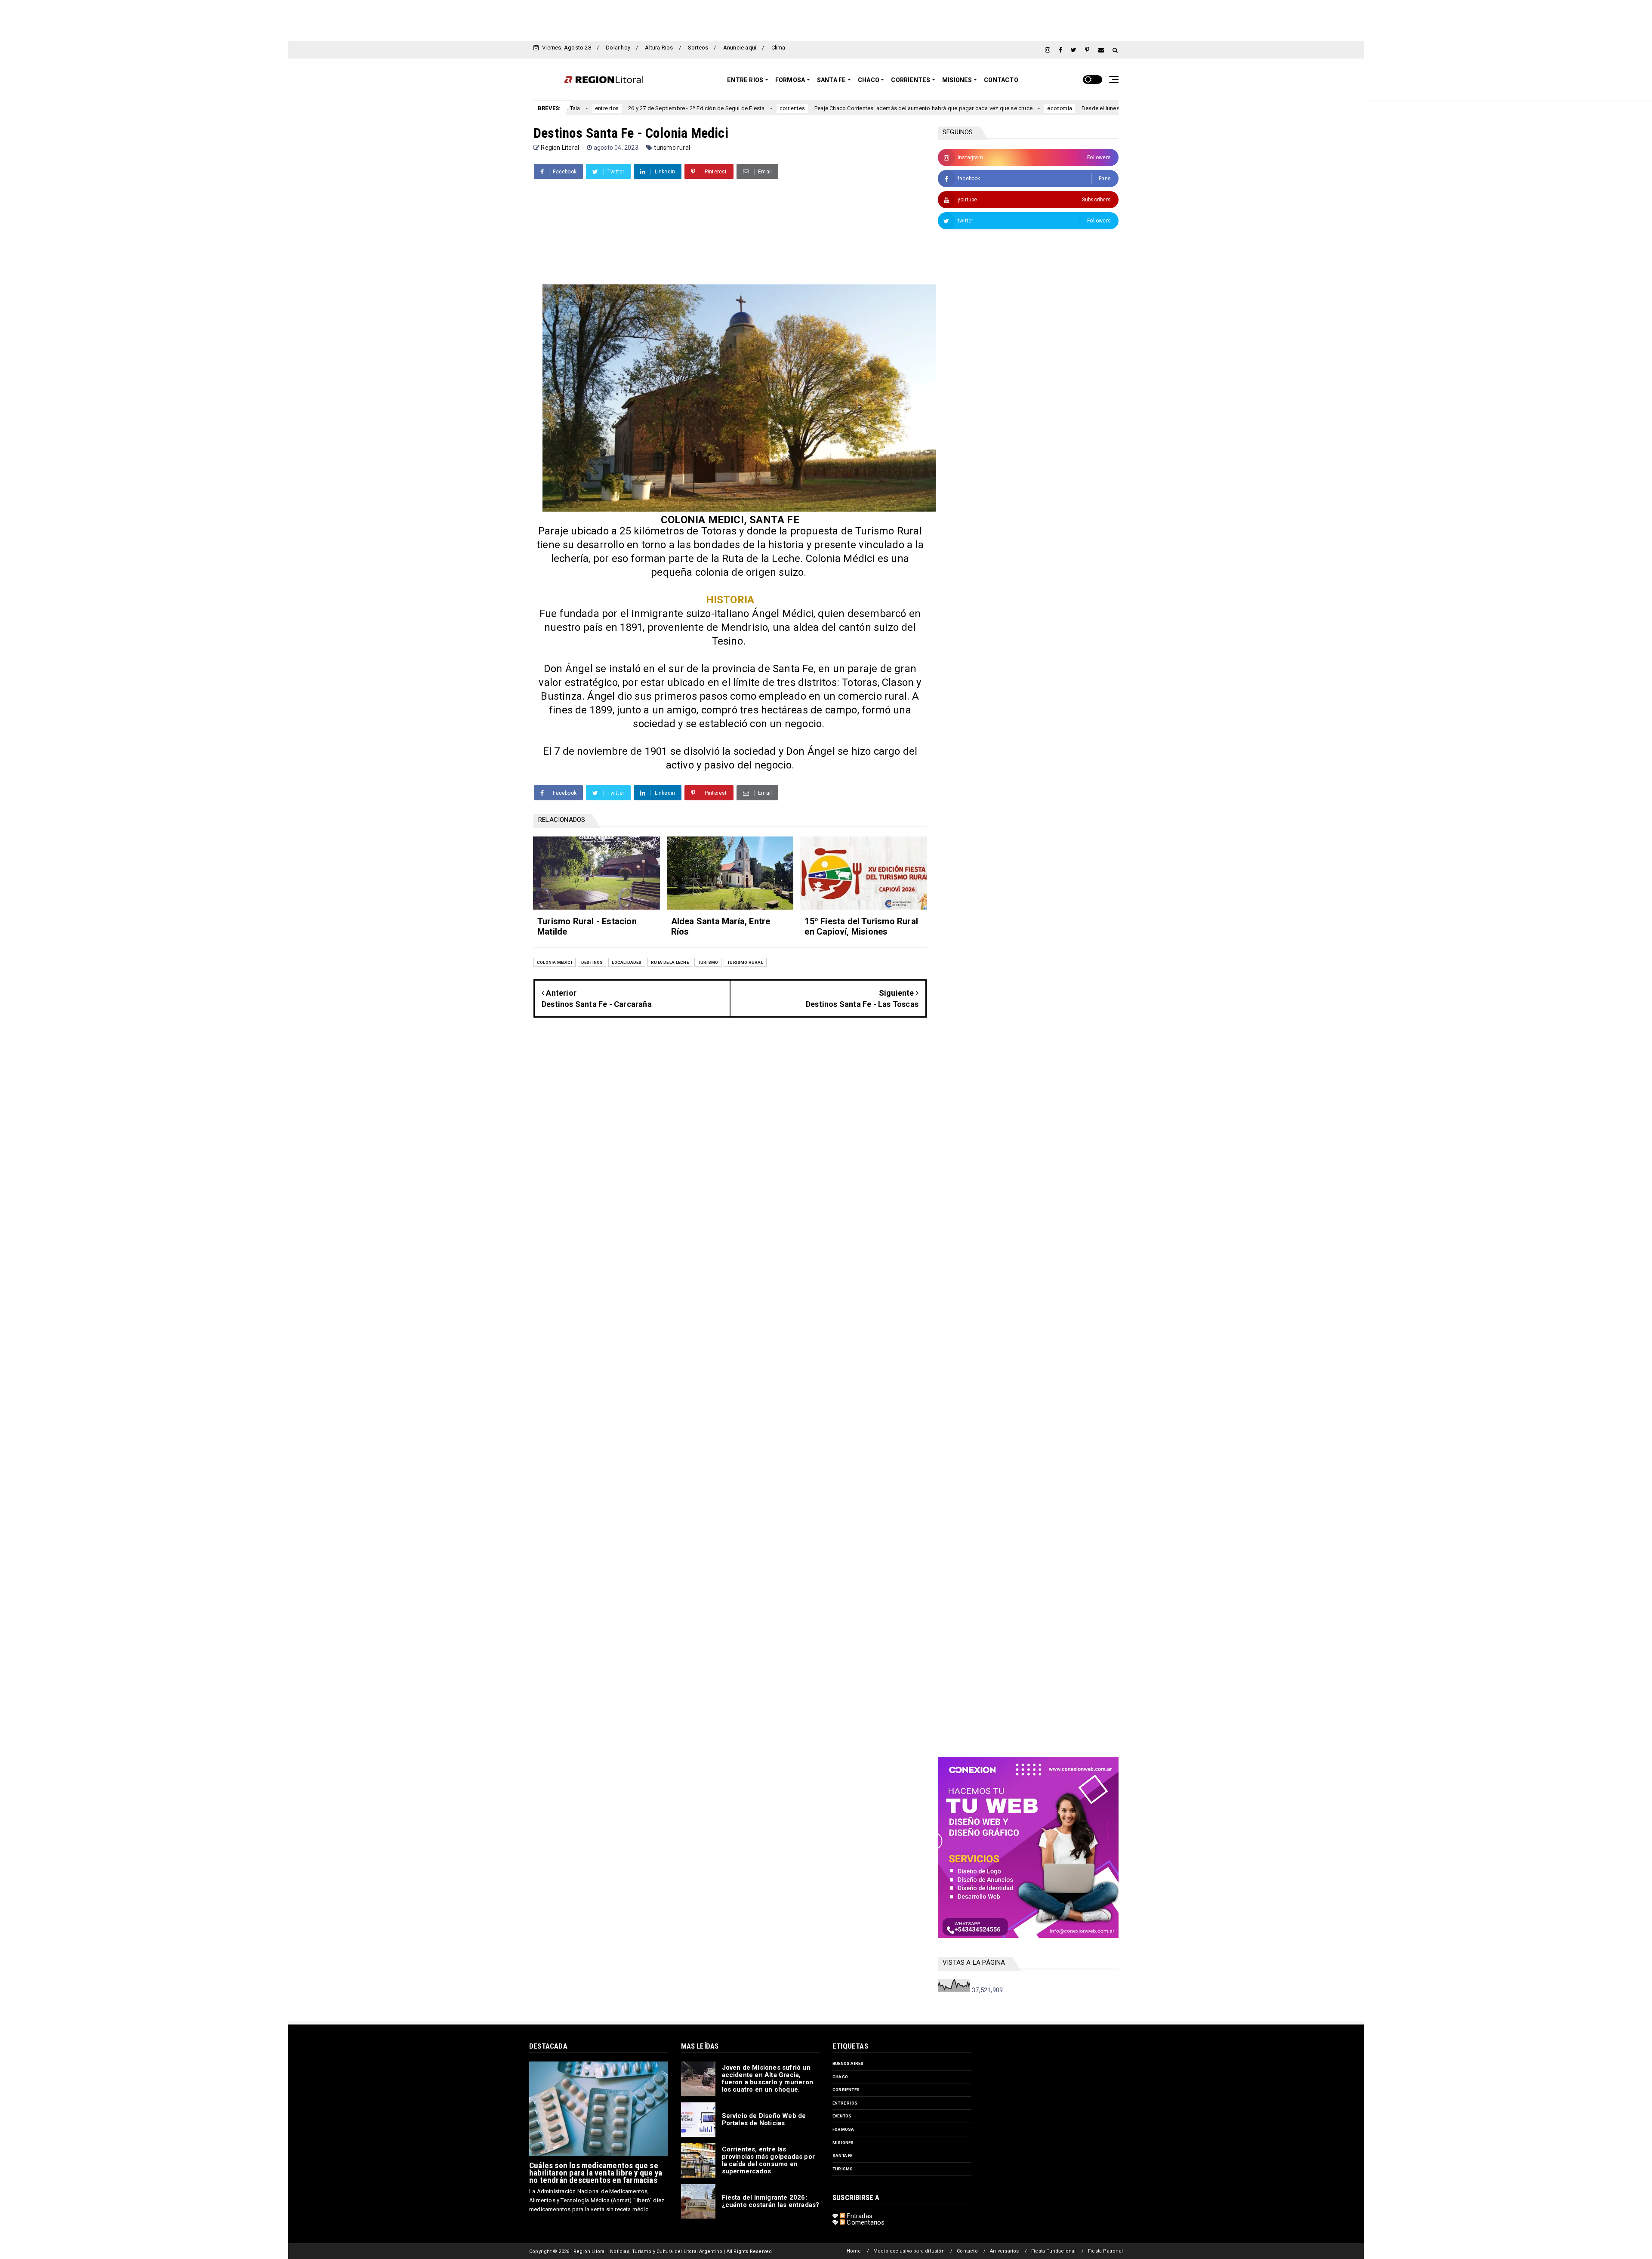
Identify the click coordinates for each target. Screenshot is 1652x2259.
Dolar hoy (618, 48)
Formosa (790, 80)
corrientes (643, 108)
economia (911, 108)
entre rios (845, 2103)
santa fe (843, 2156)
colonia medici (555, 962)
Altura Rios (659, 48)
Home (854, 2251)
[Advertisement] (826, 19)
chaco (840, 2077)
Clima (778, 48)
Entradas (859, 2216)
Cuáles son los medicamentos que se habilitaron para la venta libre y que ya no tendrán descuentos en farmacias (596, 2173)
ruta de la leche (670, 962)
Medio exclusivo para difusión (909, 2251)
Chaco (869, 80)
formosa (843, 2129)
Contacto (1001, 80)
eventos (842, 2116)
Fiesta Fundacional (1054, 2251)
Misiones (957, 80)
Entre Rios (745, 80)
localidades (627, 962)
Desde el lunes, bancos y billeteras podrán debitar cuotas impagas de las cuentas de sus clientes (1057, 108)
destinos (592, 962)
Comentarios (865, 2222)
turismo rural (672, 148)
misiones (843, 2143)
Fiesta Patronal (1105, 2251)
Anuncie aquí (740, 48)
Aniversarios (1004, 2251)
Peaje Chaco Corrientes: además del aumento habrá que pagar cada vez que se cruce (774, 108)
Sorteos (698, 48)
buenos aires (848, 2063)
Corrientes (911, 80)
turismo (708, 962)
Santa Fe (832, 80)
